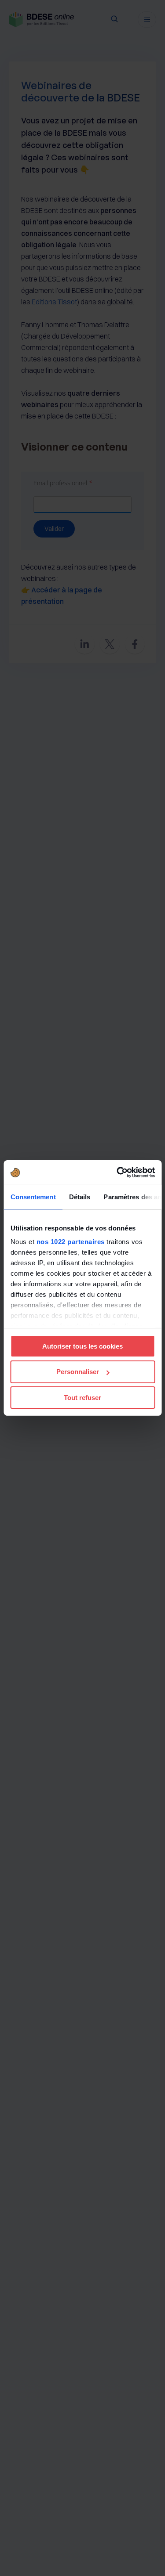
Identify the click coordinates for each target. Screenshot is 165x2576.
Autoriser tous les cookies (82, 1346)
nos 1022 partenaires (70, 1242)
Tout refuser (82, 1398)
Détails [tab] (79, 1196)
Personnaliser (78, 1372)
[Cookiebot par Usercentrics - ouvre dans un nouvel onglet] (117, 1173)
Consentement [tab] (33, 1196)
